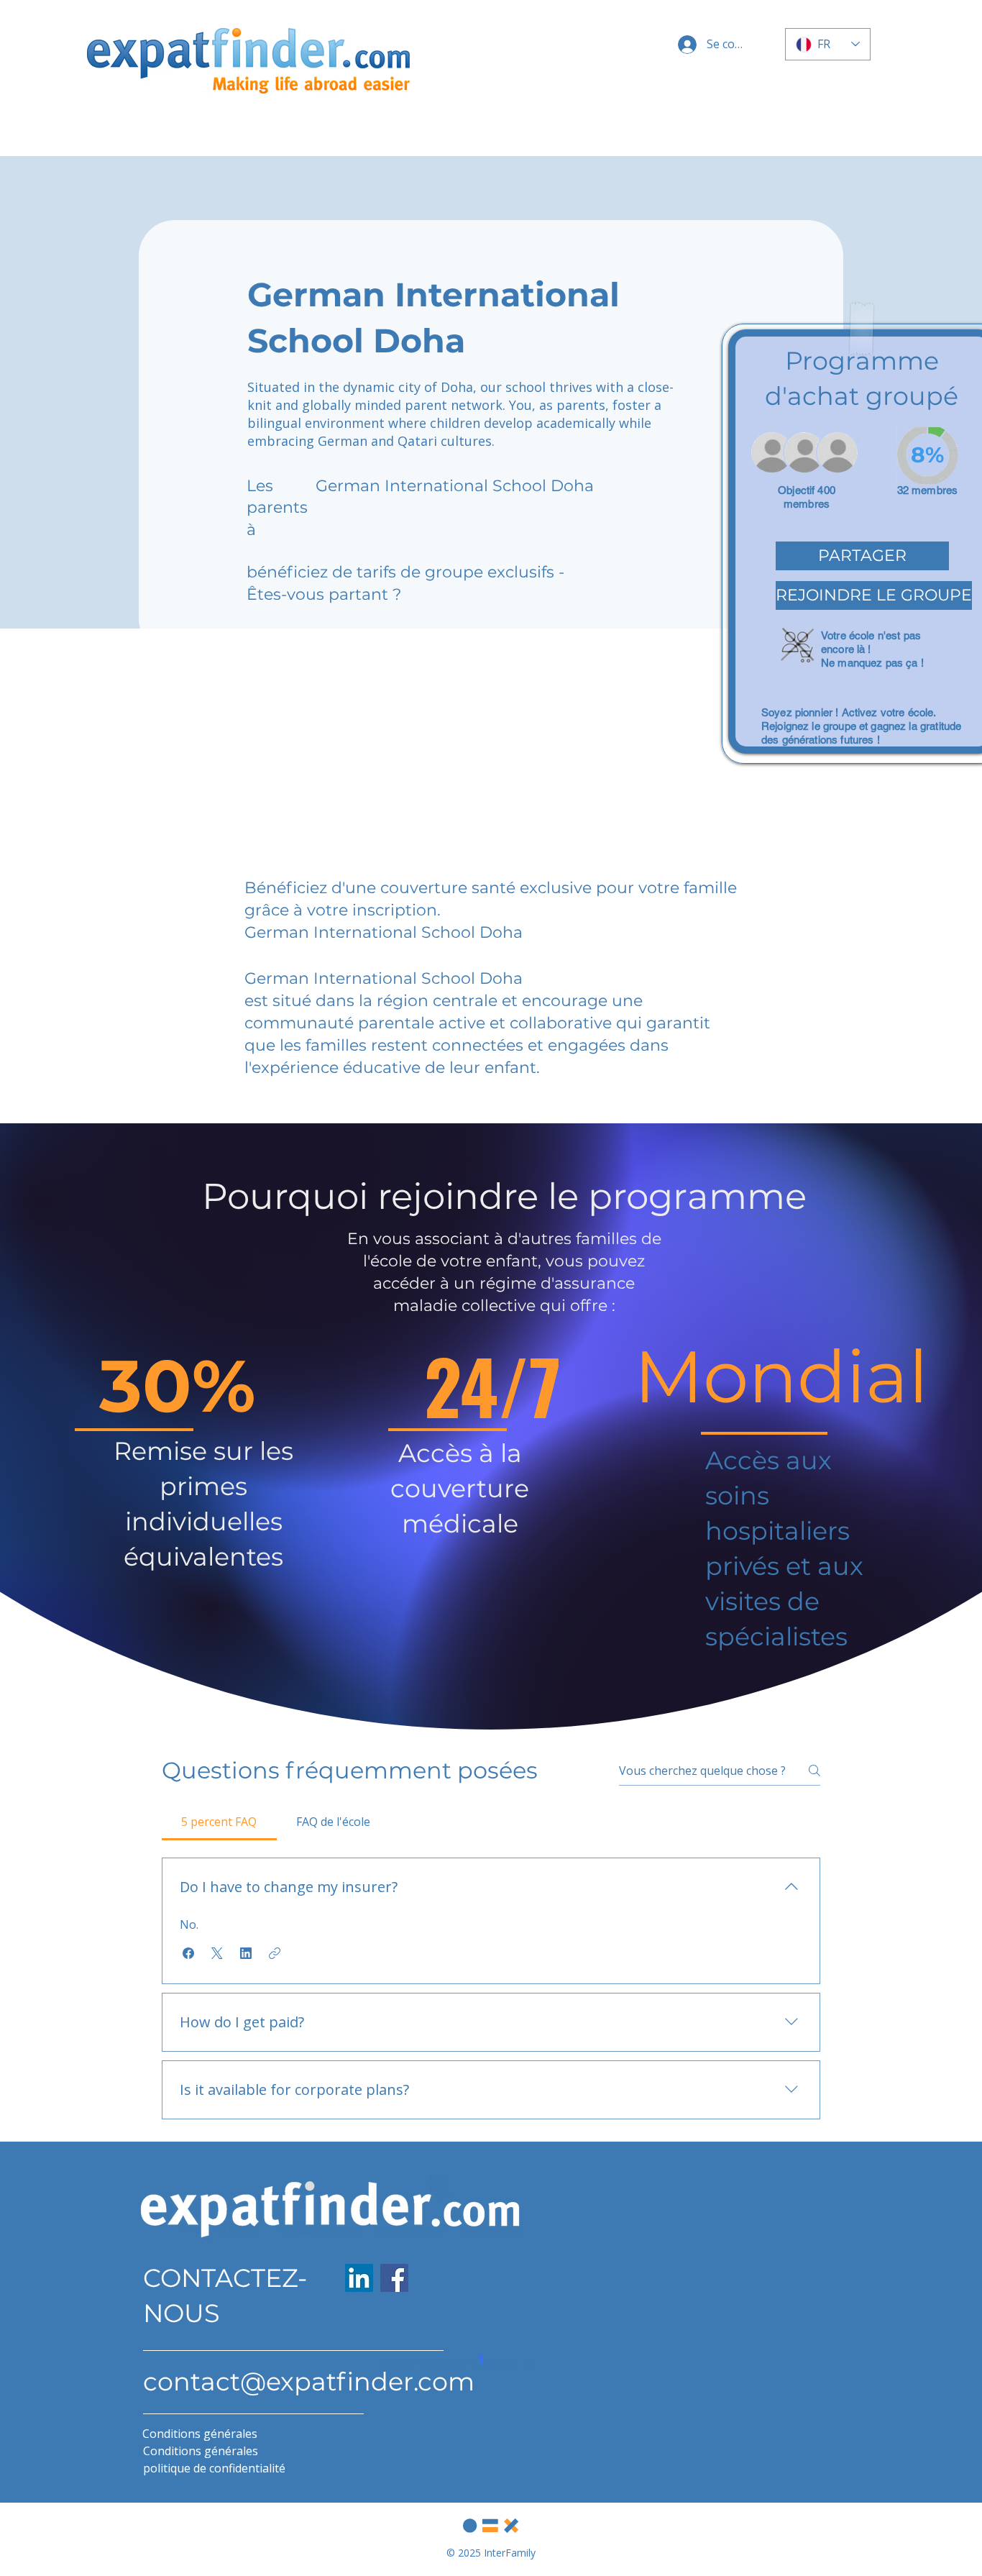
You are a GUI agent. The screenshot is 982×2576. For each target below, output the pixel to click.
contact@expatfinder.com (309, 2381)
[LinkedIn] (359, 2278)
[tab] (219, 1822)
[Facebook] (394, 2278)
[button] (862, 556)
